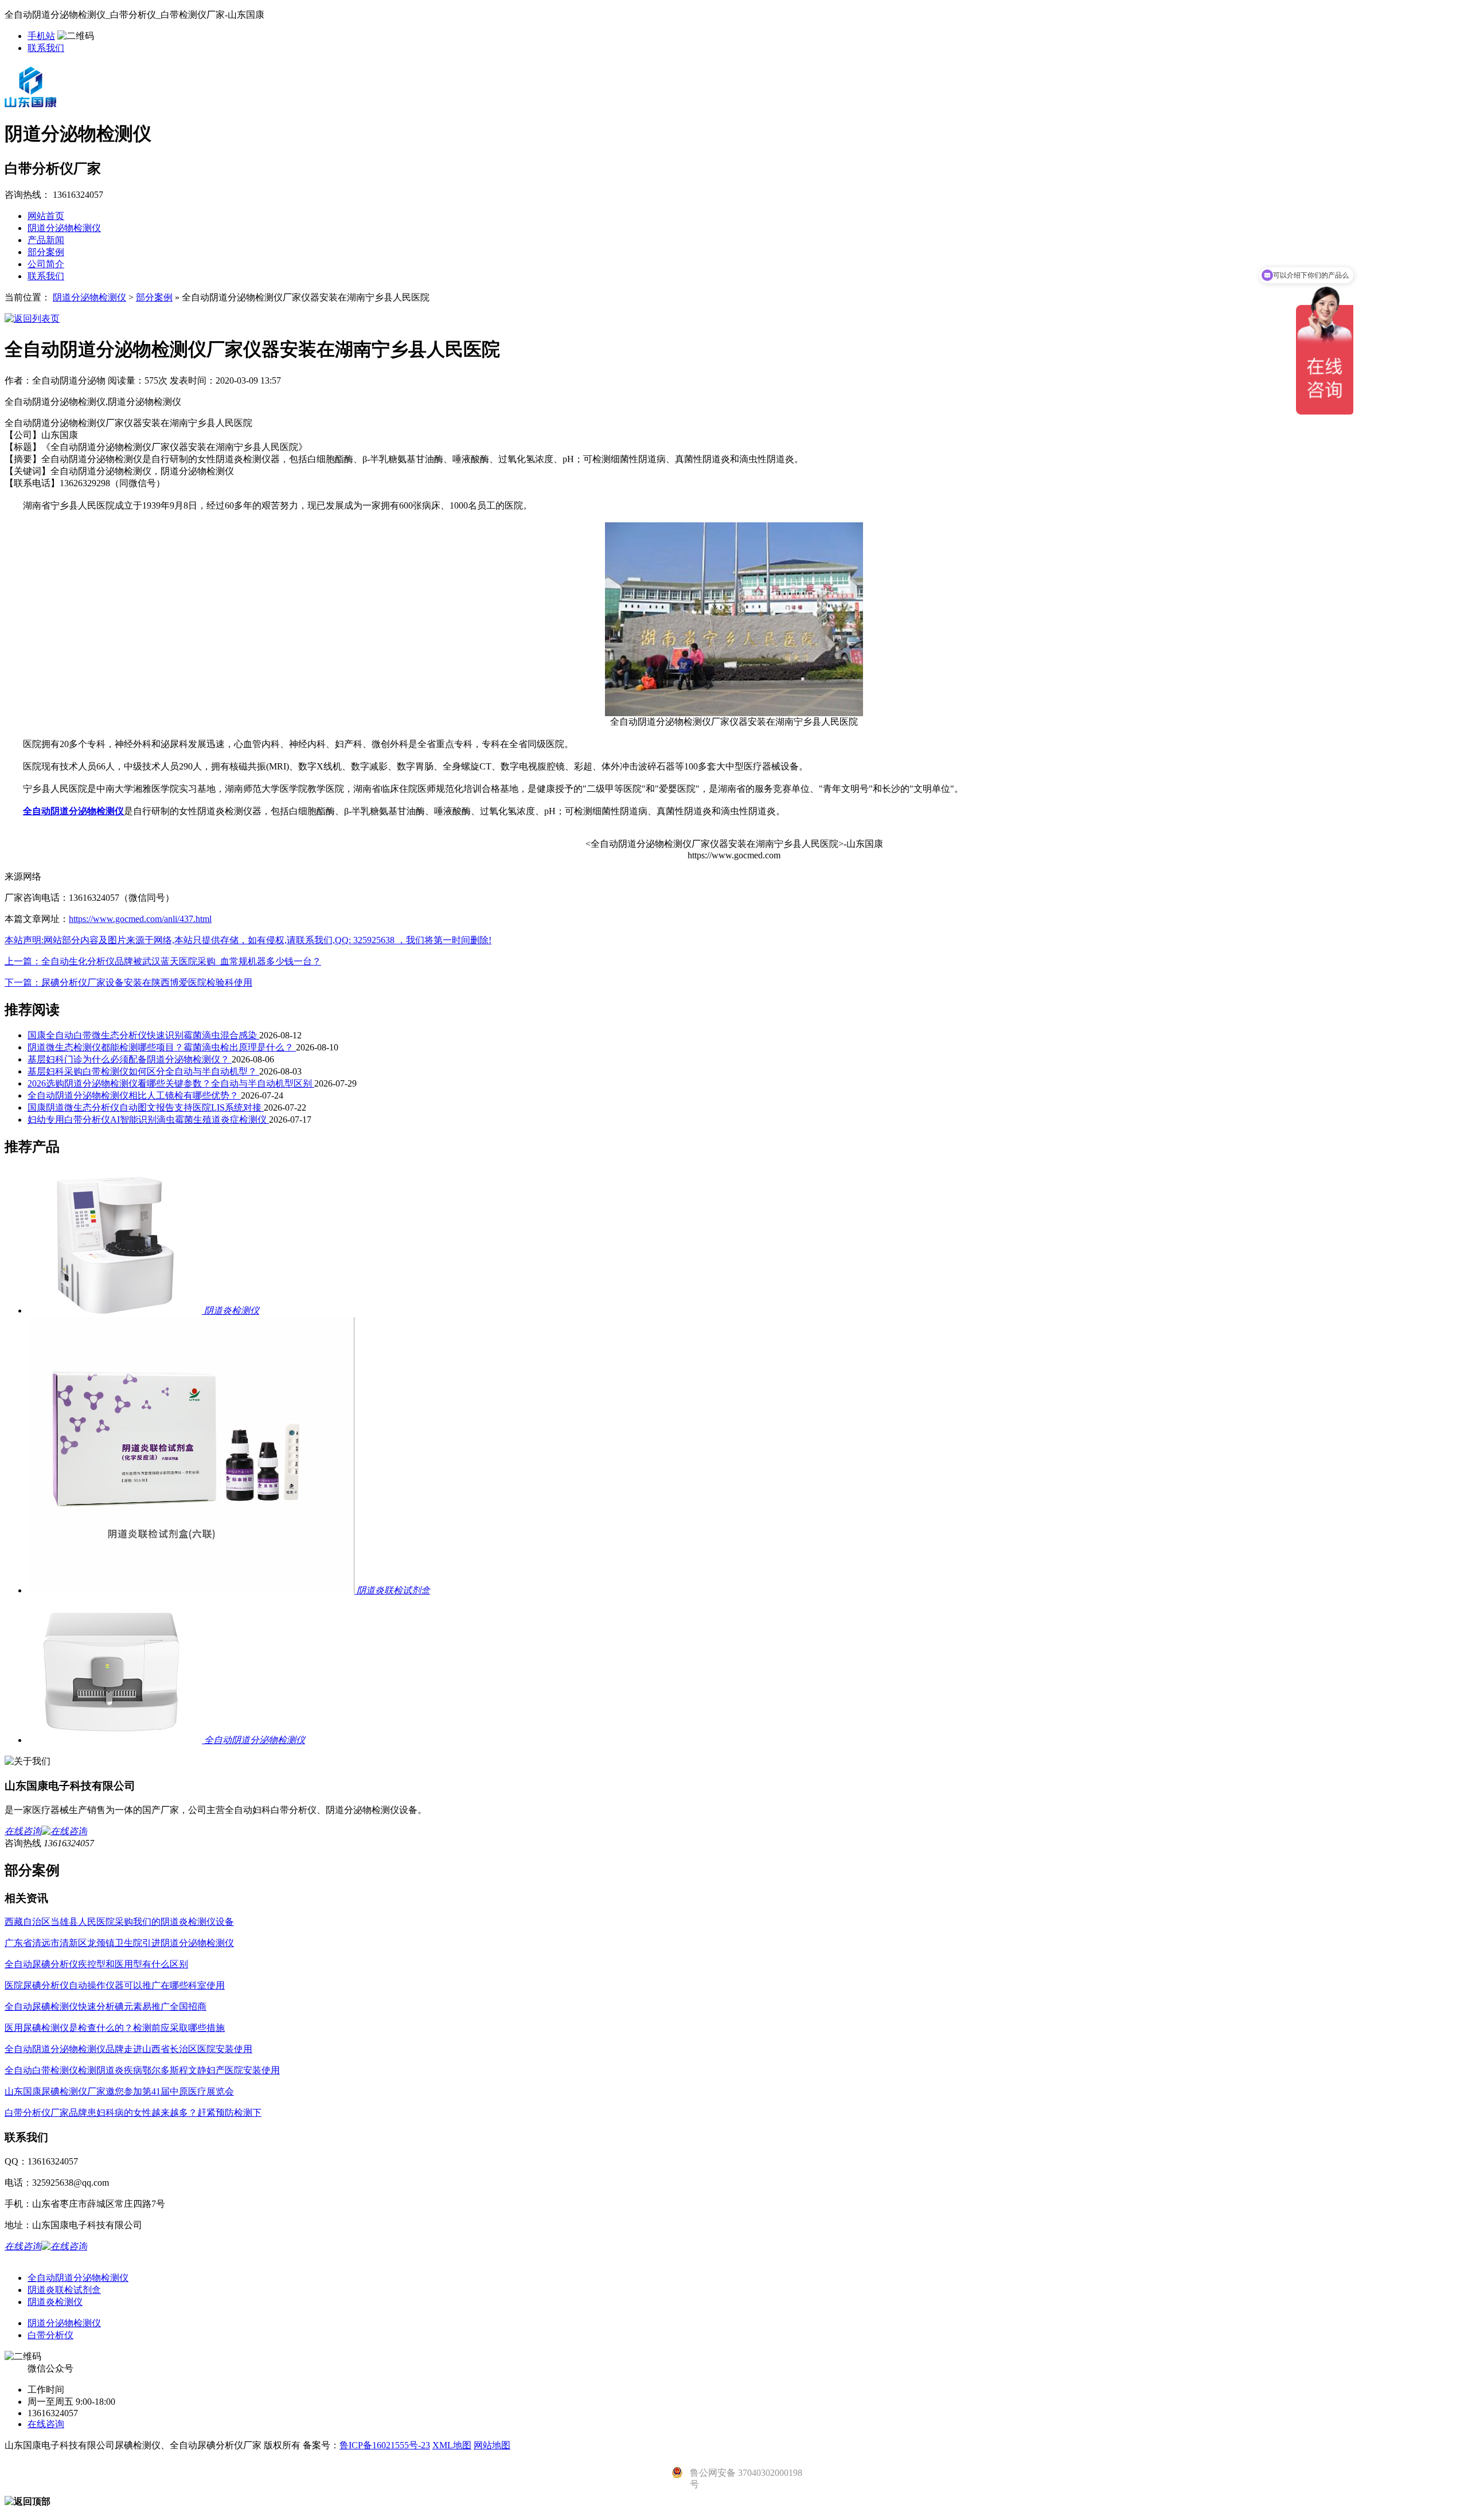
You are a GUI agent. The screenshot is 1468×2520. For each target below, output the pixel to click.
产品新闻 (46, 240)
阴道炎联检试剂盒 (64, 2290)
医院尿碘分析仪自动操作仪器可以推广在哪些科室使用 (115, 1985)
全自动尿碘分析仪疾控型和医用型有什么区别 (96, 1964)
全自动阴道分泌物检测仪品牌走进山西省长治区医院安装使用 (128, 2049)
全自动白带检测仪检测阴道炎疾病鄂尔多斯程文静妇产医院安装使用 (142, 2070)
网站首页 (46, 216)
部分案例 (46, 252)
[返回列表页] (32, 319)
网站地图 (492, 2445)
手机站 (41, 36)
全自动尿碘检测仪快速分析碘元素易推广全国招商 (106, 2007)
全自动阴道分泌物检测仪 (78, 2278)
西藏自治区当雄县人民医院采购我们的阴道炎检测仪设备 (119, 1922)
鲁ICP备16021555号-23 (385, 2445)
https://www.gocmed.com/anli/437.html (140, 919)
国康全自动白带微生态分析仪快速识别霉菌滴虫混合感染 (143, 1035)
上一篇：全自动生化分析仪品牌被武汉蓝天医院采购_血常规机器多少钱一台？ (163, 961)
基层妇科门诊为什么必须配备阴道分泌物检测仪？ (130, 1059)
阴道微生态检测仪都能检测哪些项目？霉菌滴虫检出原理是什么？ (162, 1047)
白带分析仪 (50, 2335)
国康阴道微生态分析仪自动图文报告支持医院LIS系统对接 (146, 1107)
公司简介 (46, 264)
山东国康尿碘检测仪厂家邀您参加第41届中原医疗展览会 (119, 2091)
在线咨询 (46, 2424)
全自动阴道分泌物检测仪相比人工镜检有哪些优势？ (134, 1095)
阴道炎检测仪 (55, 2302)
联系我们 (46, 48)
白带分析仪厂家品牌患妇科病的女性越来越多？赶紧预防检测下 (133, 2113)
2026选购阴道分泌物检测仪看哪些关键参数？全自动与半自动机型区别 (171, 1083)
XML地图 (452, 2445)
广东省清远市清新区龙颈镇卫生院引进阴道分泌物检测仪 (119, 1943)
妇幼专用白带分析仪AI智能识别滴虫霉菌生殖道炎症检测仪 (148, 1120)
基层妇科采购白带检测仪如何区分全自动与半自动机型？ (143, 1071)
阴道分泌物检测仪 (64, 228)
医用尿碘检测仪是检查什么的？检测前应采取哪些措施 (115, 2028)
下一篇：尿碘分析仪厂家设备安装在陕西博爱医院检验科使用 (128, 982)
